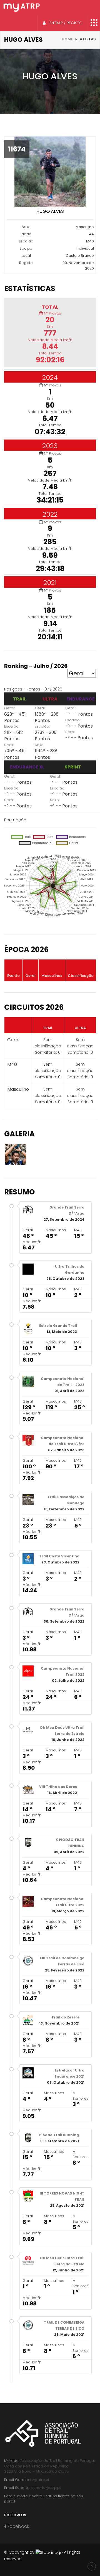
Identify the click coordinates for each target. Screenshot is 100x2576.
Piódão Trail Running (59, 2135)
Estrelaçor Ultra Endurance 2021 (70, 2073)
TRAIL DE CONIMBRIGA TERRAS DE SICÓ (64, 2325)
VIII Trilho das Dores (58, 1787)
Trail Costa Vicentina (59, 1556)
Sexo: (9, 745)
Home (67, 39)
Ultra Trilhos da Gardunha (70, 1269)
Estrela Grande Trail (58, 1326)
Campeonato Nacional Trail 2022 (63, 1671)
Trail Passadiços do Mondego (66, 1500)
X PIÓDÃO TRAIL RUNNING (70, 1843)
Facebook (18, 2526)
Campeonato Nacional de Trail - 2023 (63, 1382)
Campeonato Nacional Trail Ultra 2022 (63, 1902)
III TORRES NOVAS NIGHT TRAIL (62, 2196)
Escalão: (12, 726)
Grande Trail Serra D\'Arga (67, 1210)
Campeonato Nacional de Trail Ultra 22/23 (63, 1441)
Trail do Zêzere (65, 2017)
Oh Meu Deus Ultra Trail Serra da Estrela (62, 1731)
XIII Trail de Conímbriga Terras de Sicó (62, 1961)
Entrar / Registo (65, 23)
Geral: (10, 708)
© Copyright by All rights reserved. (42, 2556)
